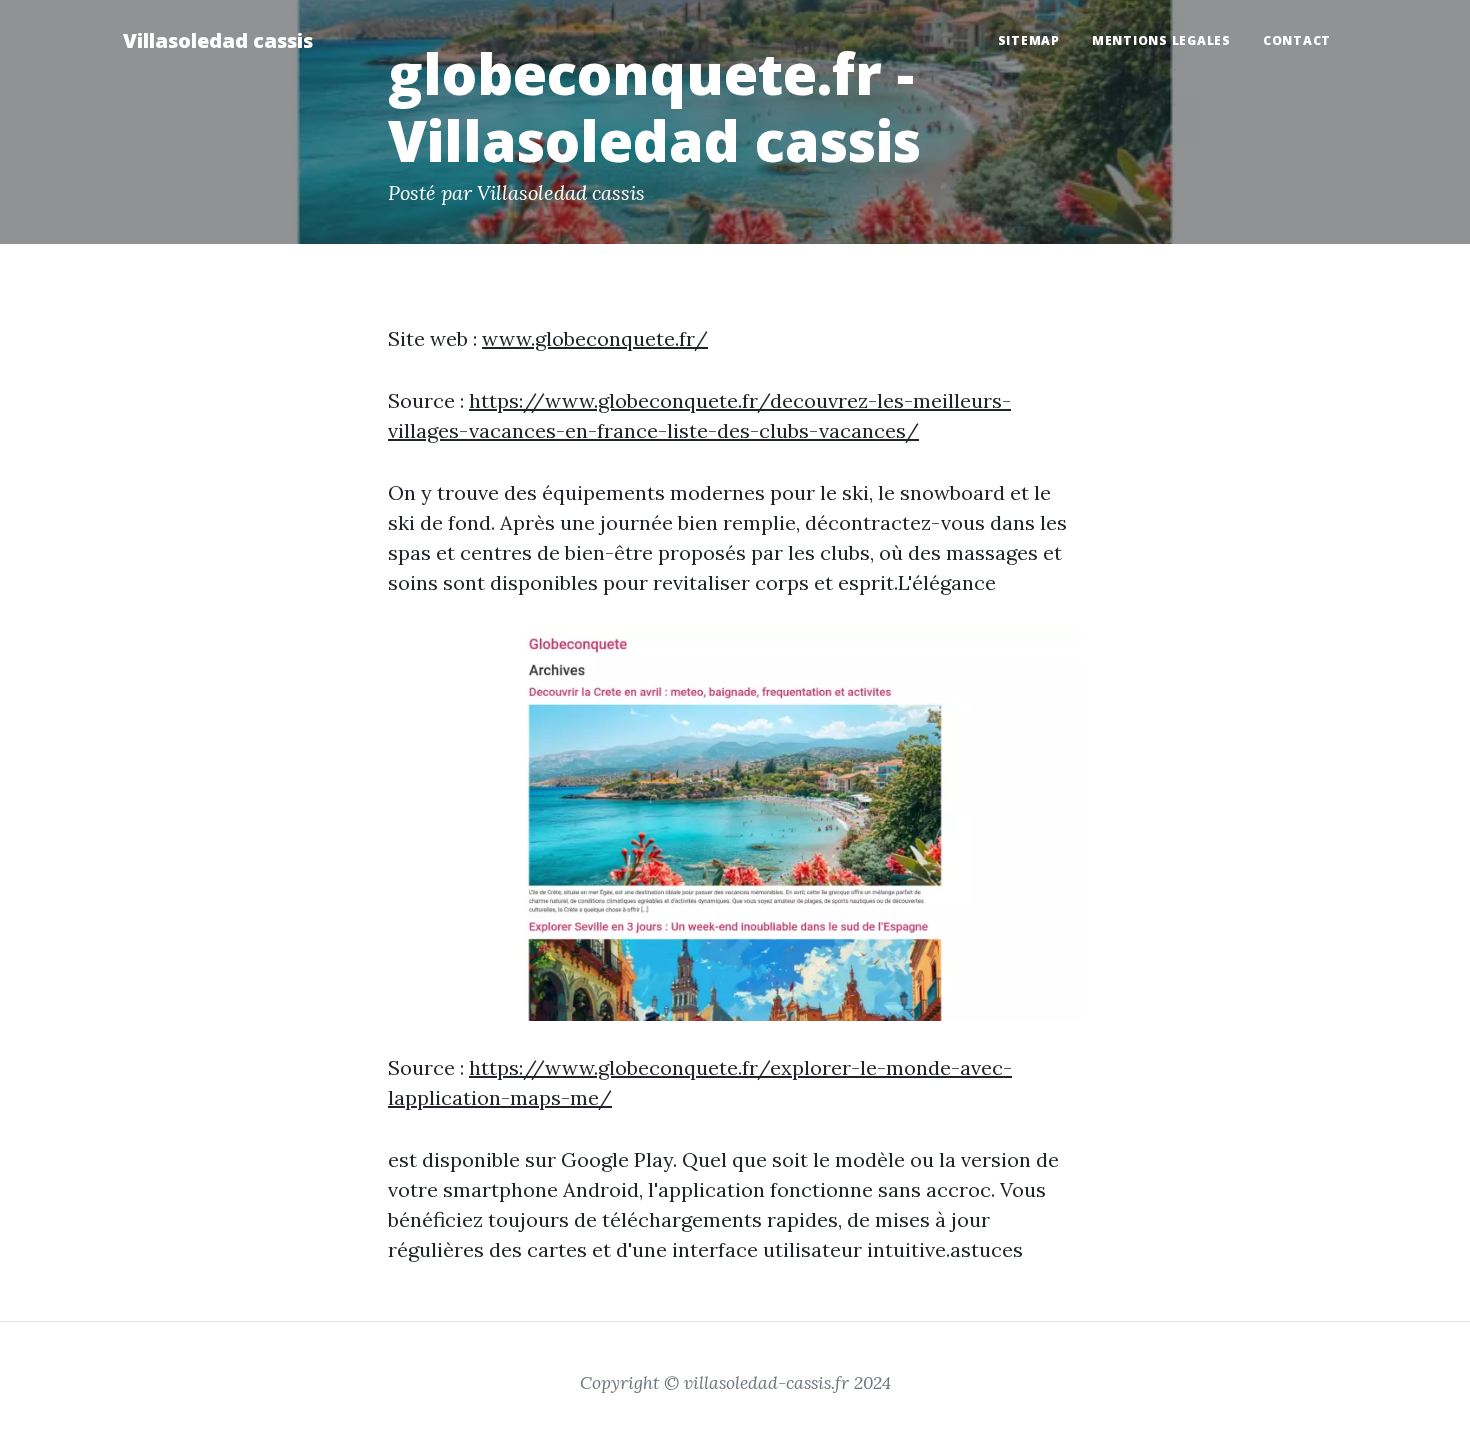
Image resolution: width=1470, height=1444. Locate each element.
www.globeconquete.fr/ (595, 338)
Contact (1297, 40)
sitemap (1029, 40)
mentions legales (1161, 40)
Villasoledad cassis (218, 40)
